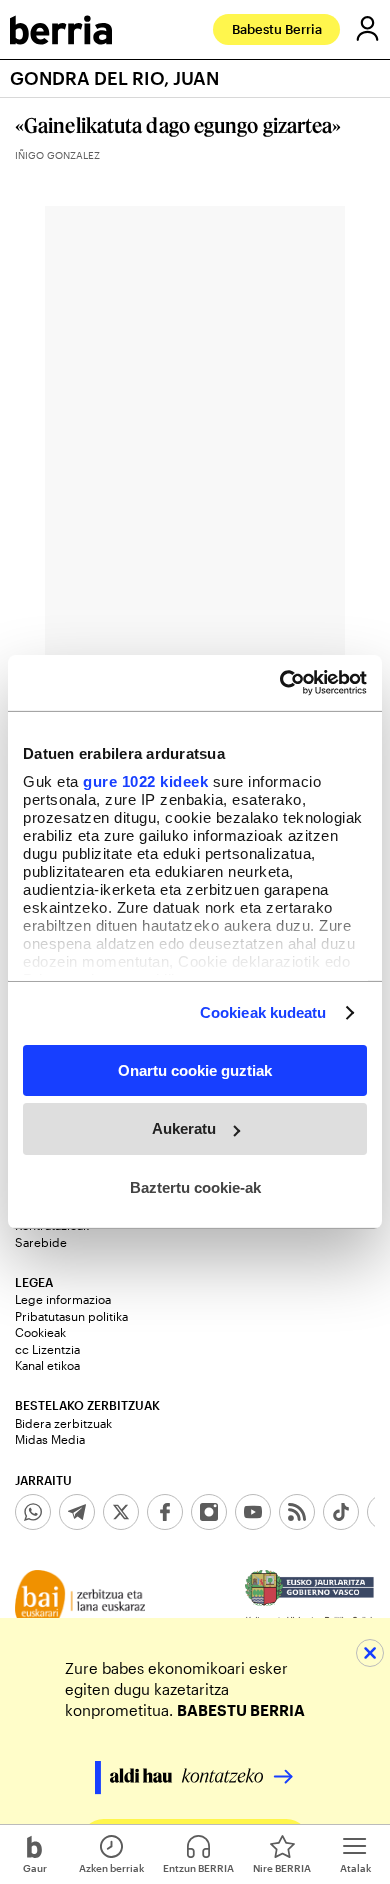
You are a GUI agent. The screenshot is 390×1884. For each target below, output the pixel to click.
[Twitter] (121, 1512)
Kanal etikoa (47, 1365)
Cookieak (40, 1332)
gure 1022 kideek (145, 781)
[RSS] (297, 1512)
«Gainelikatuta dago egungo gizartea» (178, 125)
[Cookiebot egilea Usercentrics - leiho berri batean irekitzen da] (280, 683)
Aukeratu (184, 1128)
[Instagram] (209, 1512)
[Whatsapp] (33, 1512)
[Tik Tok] (341, 1512)
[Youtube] (253, 1512)
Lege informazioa (63, 1299)
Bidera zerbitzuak (63, 1423)
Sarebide (41, 1242)
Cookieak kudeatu (263, 1012)
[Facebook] (165, 1512)
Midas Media (50, 1439)
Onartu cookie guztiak (195, 1069)
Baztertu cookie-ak (195, 1187)
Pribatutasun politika (71, 1316)
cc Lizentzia (47, 1349)
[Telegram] (77, 1512)
